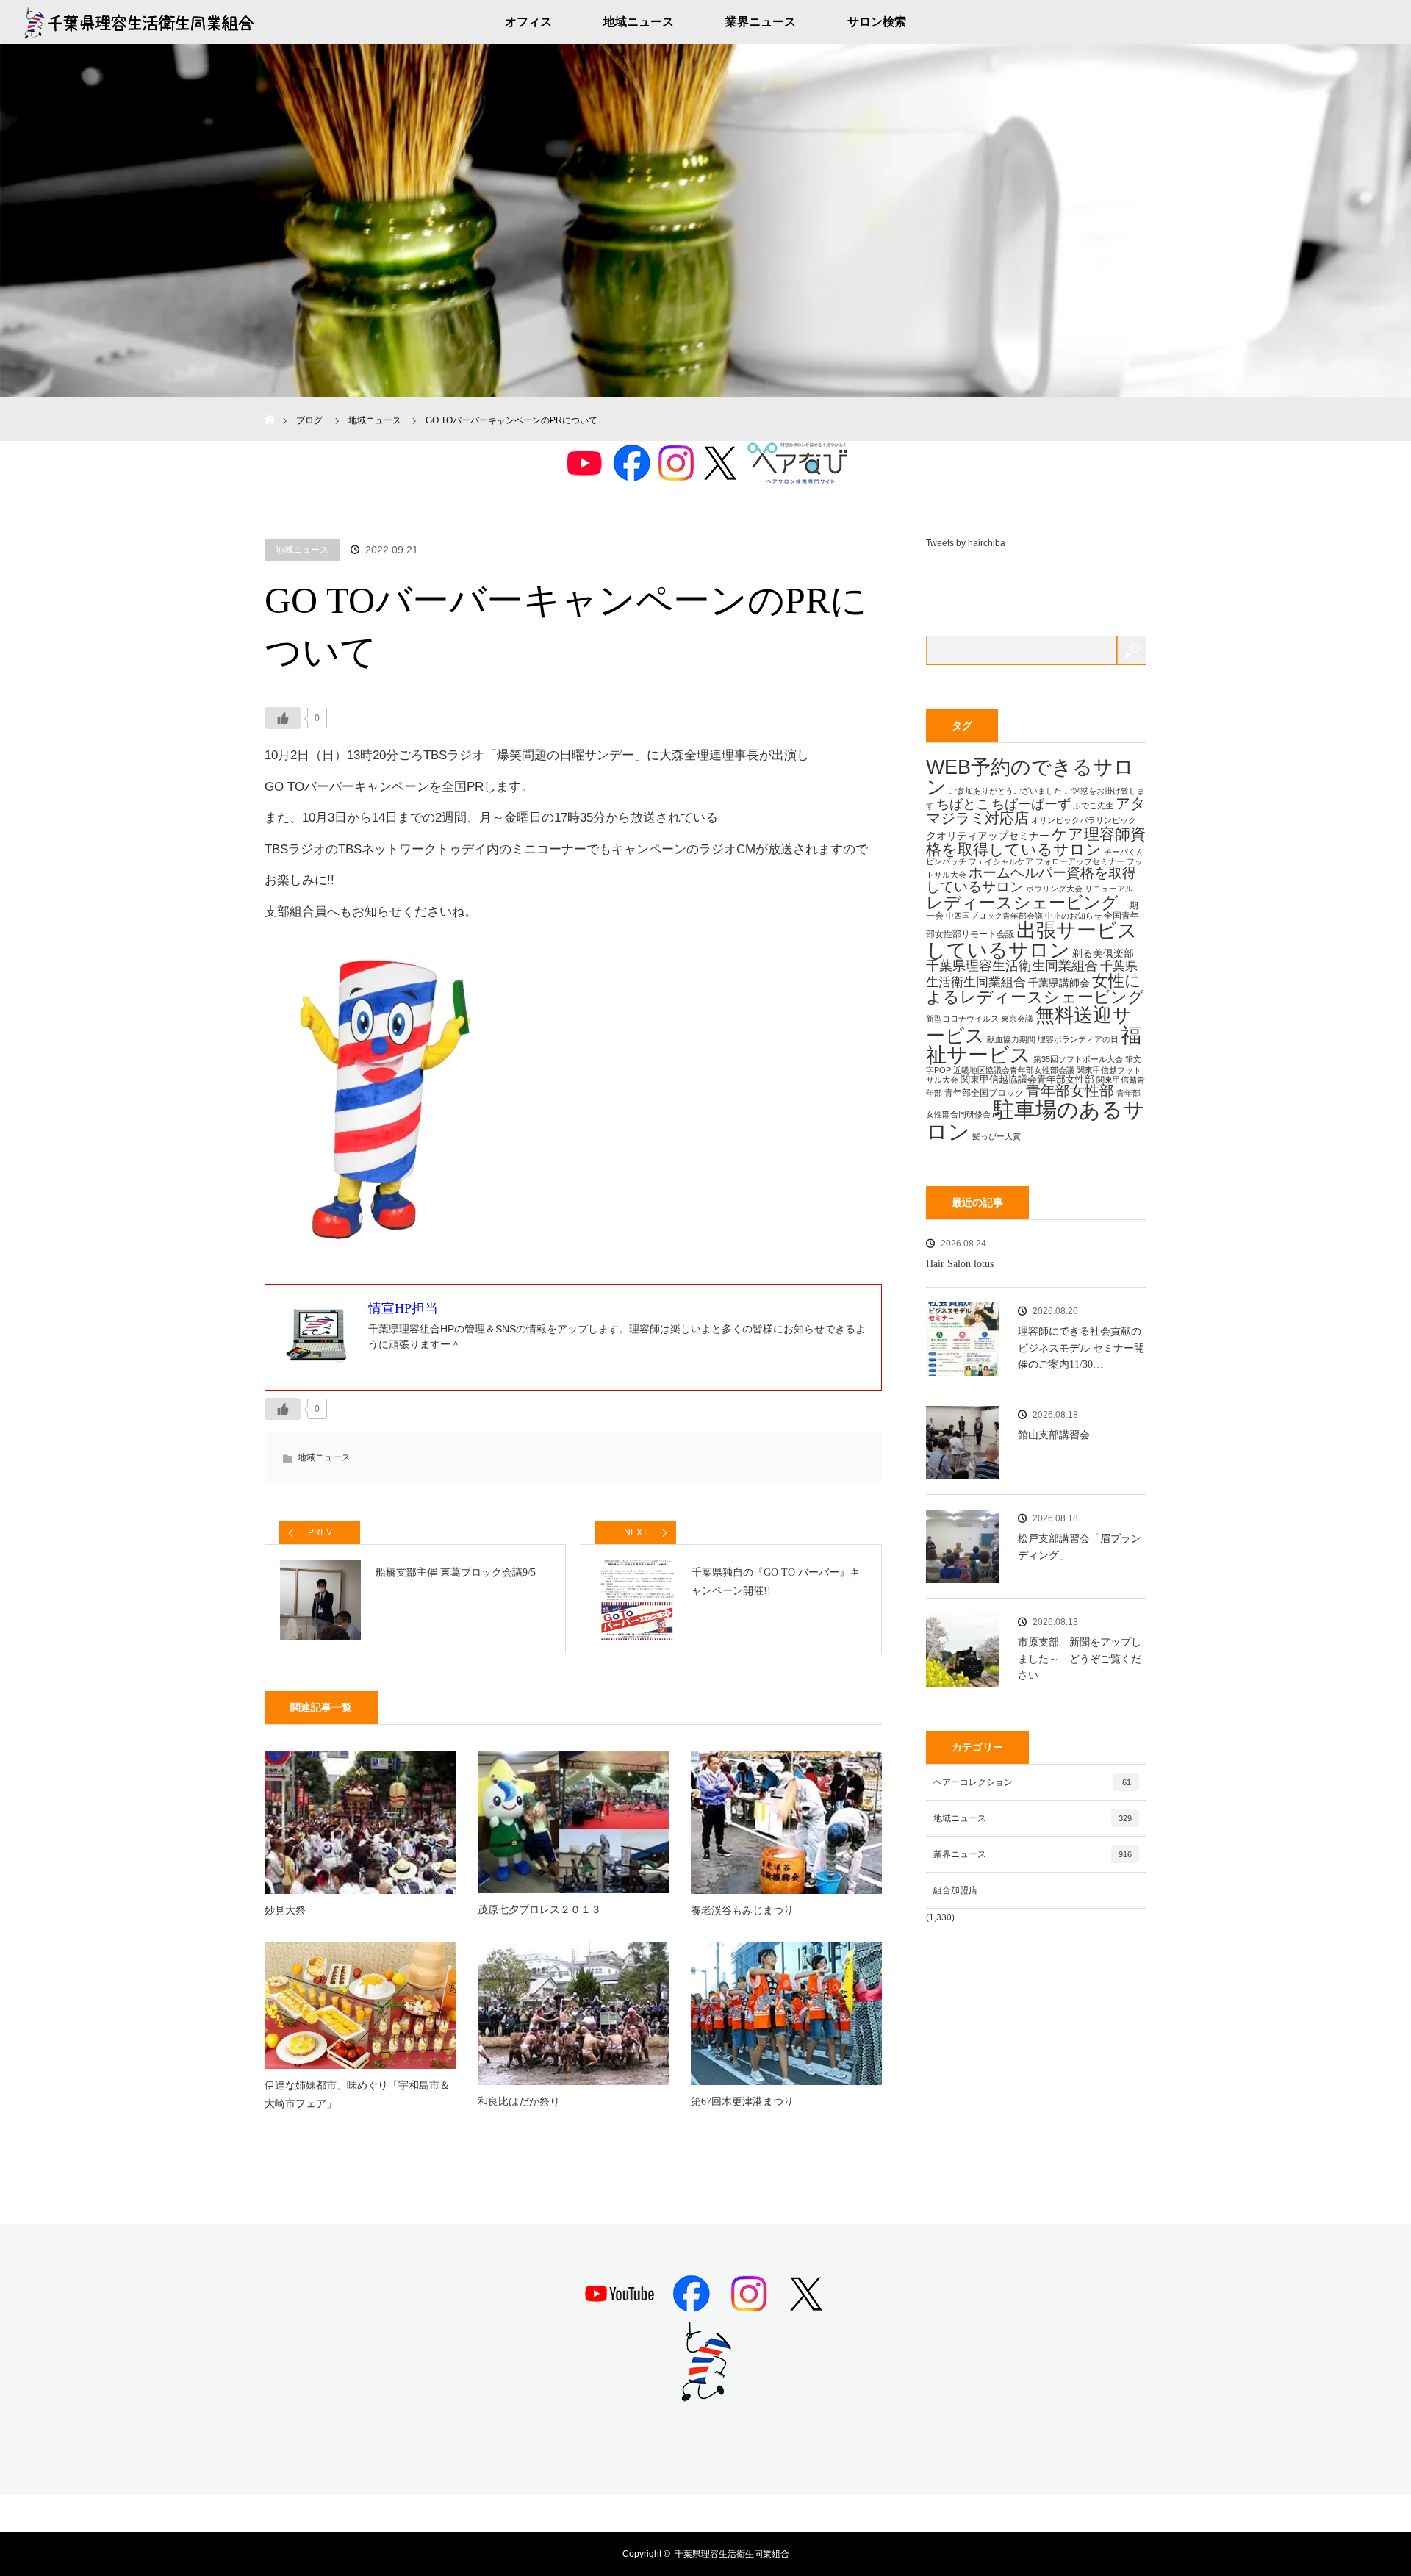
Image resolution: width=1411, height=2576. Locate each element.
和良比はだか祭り (519, 2102)
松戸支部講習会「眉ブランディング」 (1080, 1547)
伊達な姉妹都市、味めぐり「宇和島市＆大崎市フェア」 (357, 2095)
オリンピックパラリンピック (1084, 820)
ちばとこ (963, 804)
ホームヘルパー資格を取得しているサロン (1031, 880)
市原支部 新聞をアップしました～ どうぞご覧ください (1080, 1659)
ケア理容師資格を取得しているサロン (1036, 842)
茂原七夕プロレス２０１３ (539, 1910)
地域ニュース (639, 22)
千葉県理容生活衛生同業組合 (1012, 966)
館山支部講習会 (1054, 1435)
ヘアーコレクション (1032, 1782)
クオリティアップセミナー (988, 836)
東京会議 (1017, 1019)
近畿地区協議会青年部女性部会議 (1014, 1070)
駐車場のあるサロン (1035, 1120)
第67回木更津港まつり (742, 2102)
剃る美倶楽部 (1103, 953)
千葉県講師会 (1059, 983)
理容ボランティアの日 (1078, 1039)
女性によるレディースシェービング (1035, 989)
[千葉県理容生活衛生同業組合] (705, 2396)
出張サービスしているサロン (1032, 940)
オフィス (528, 22)
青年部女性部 (1070, 1091)
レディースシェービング (1022, 903)
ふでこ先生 (1093, 806)
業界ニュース (761, 22)
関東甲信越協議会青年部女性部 (1027, 1079)
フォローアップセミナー (1080, 861)
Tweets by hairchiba (966, 543)
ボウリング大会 (1054, 889)
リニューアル (1109, 889)
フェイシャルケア (1001, 861)
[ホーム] (269, 402)
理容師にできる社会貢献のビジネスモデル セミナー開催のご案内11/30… (1081, 1348)
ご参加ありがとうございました (1005, 791)
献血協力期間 (1011, 1039)
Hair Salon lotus (960, 1264)
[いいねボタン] (283, 718)
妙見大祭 (285, 1911)
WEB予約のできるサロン (1030, 777)
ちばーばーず (1031, 804)
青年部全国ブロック (984, 1093)
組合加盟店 (955, 1890)
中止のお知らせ (1073, 916)
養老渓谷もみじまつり (742, 1911)
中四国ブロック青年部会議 (994, 916)
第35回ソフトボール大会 (1078, 1059)
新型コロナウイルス (962, 1019)
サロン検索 (877, 22)
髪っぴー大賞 (997, 1136)
